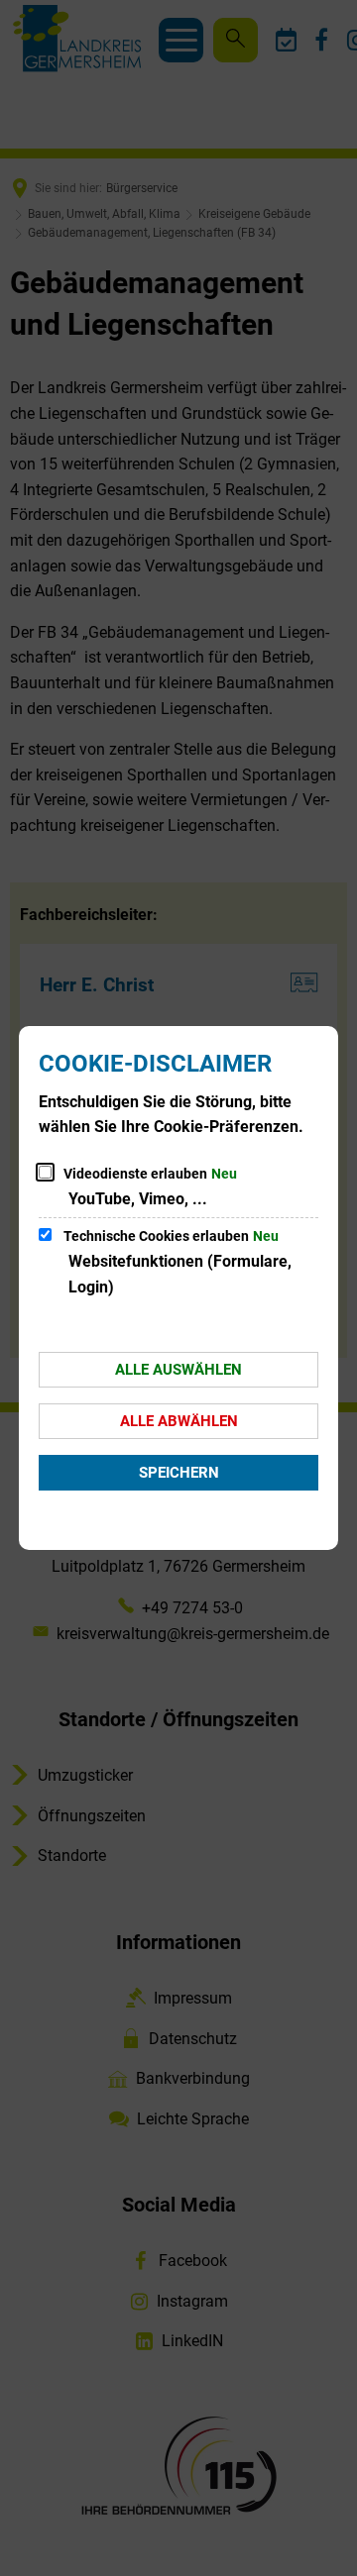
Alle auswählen (178, 1370)
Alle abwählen (179, 1421)
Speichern (179, 1473)
